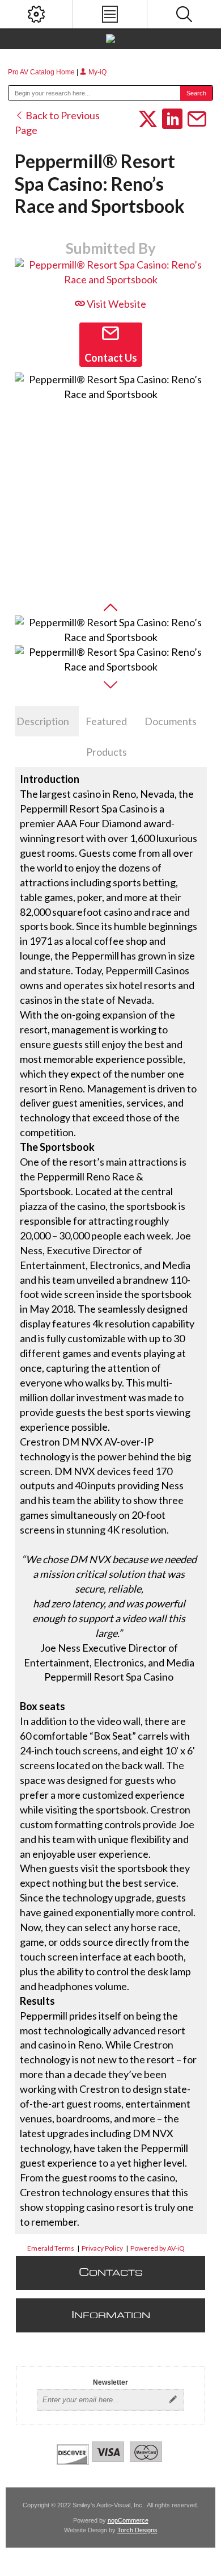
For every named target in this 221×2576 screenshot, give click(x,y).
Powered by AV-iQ (158, 2248)
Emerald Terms (51, 2248)
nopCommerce (128, 2520)
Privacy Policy (102, 2248)
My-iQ (97, 72)
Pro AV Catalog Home (42, 72)
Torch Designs (137, 2530)
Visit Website (116, 304)
